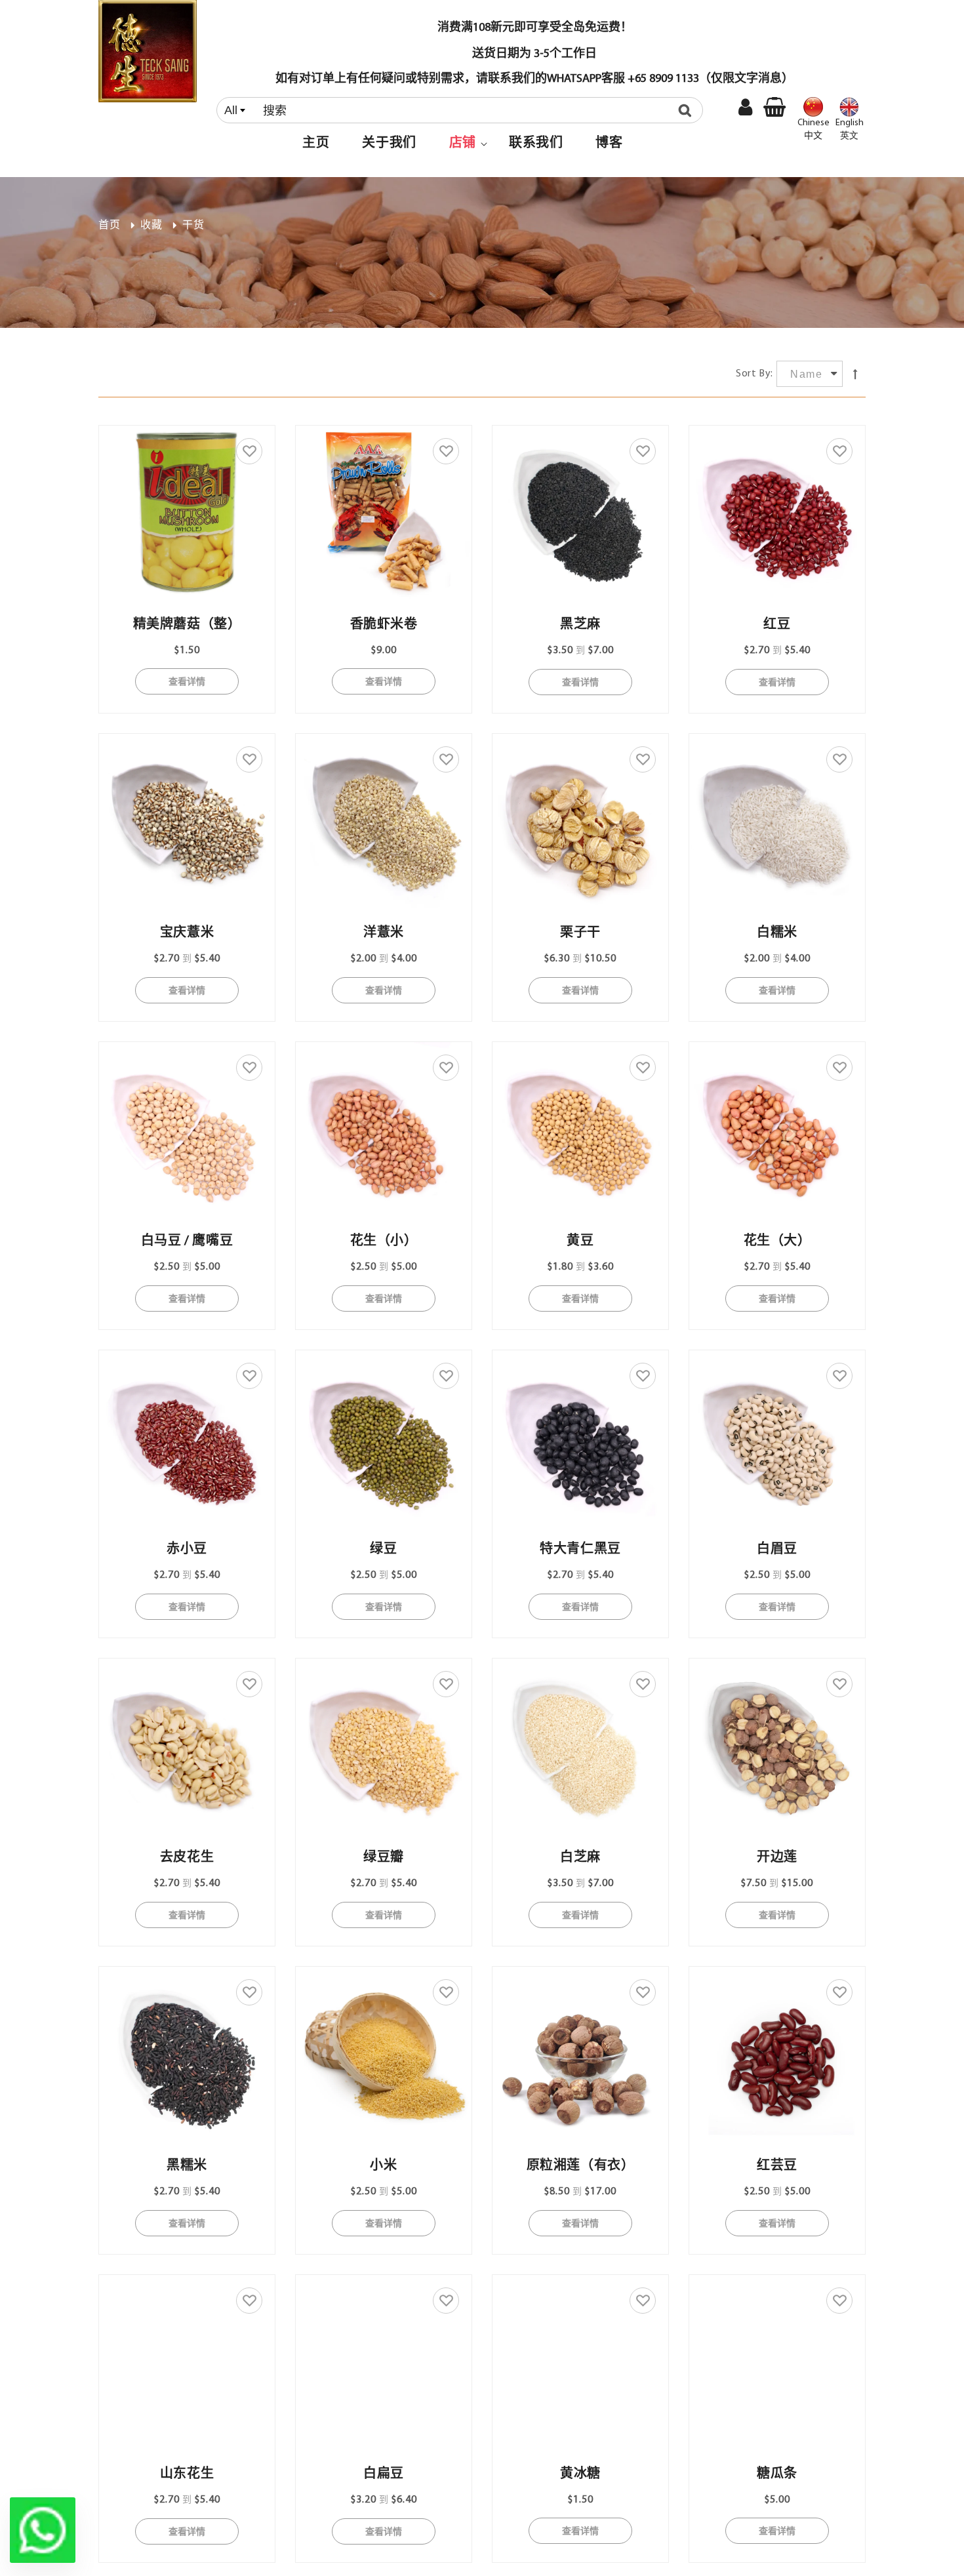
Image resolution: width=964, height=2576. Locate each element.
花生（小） (384, 1241)
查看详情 (187, 681)
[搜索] (688, 110)
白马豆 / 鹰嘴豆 (187, 1241)
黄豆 (580, 1241)
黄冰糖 (580, 2474)
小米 (383, 2166)
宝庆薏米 (187, 933)
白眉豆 (777, 1550)
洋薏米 (384, 933)
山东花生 (187, 2474)
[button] (463, 144)
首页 (109, 226)
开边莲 (777, 1858)
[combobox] (460, 110)
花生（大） (777, 1241)
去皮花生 (187, 1858)
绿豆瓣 (384, 1858)
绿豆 (383, 1550)
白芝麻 (580, 1858)
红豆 (777, 625)
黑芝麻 (580, 625)
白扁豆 (384, 2474)
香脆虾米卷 (384, 625)
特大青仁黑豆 (580, 1550)
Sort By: (754, 374)
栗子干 (580, 933)
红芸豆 (777, 2166)
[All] (463, 110)
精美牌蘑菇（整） (187, 625)
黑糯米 (187, 2166)
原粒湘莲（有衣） (581, 2166)
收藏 (151, 226)
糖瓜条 (777, 2474)
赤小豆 (187, 1550)
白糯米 (777, 933)
